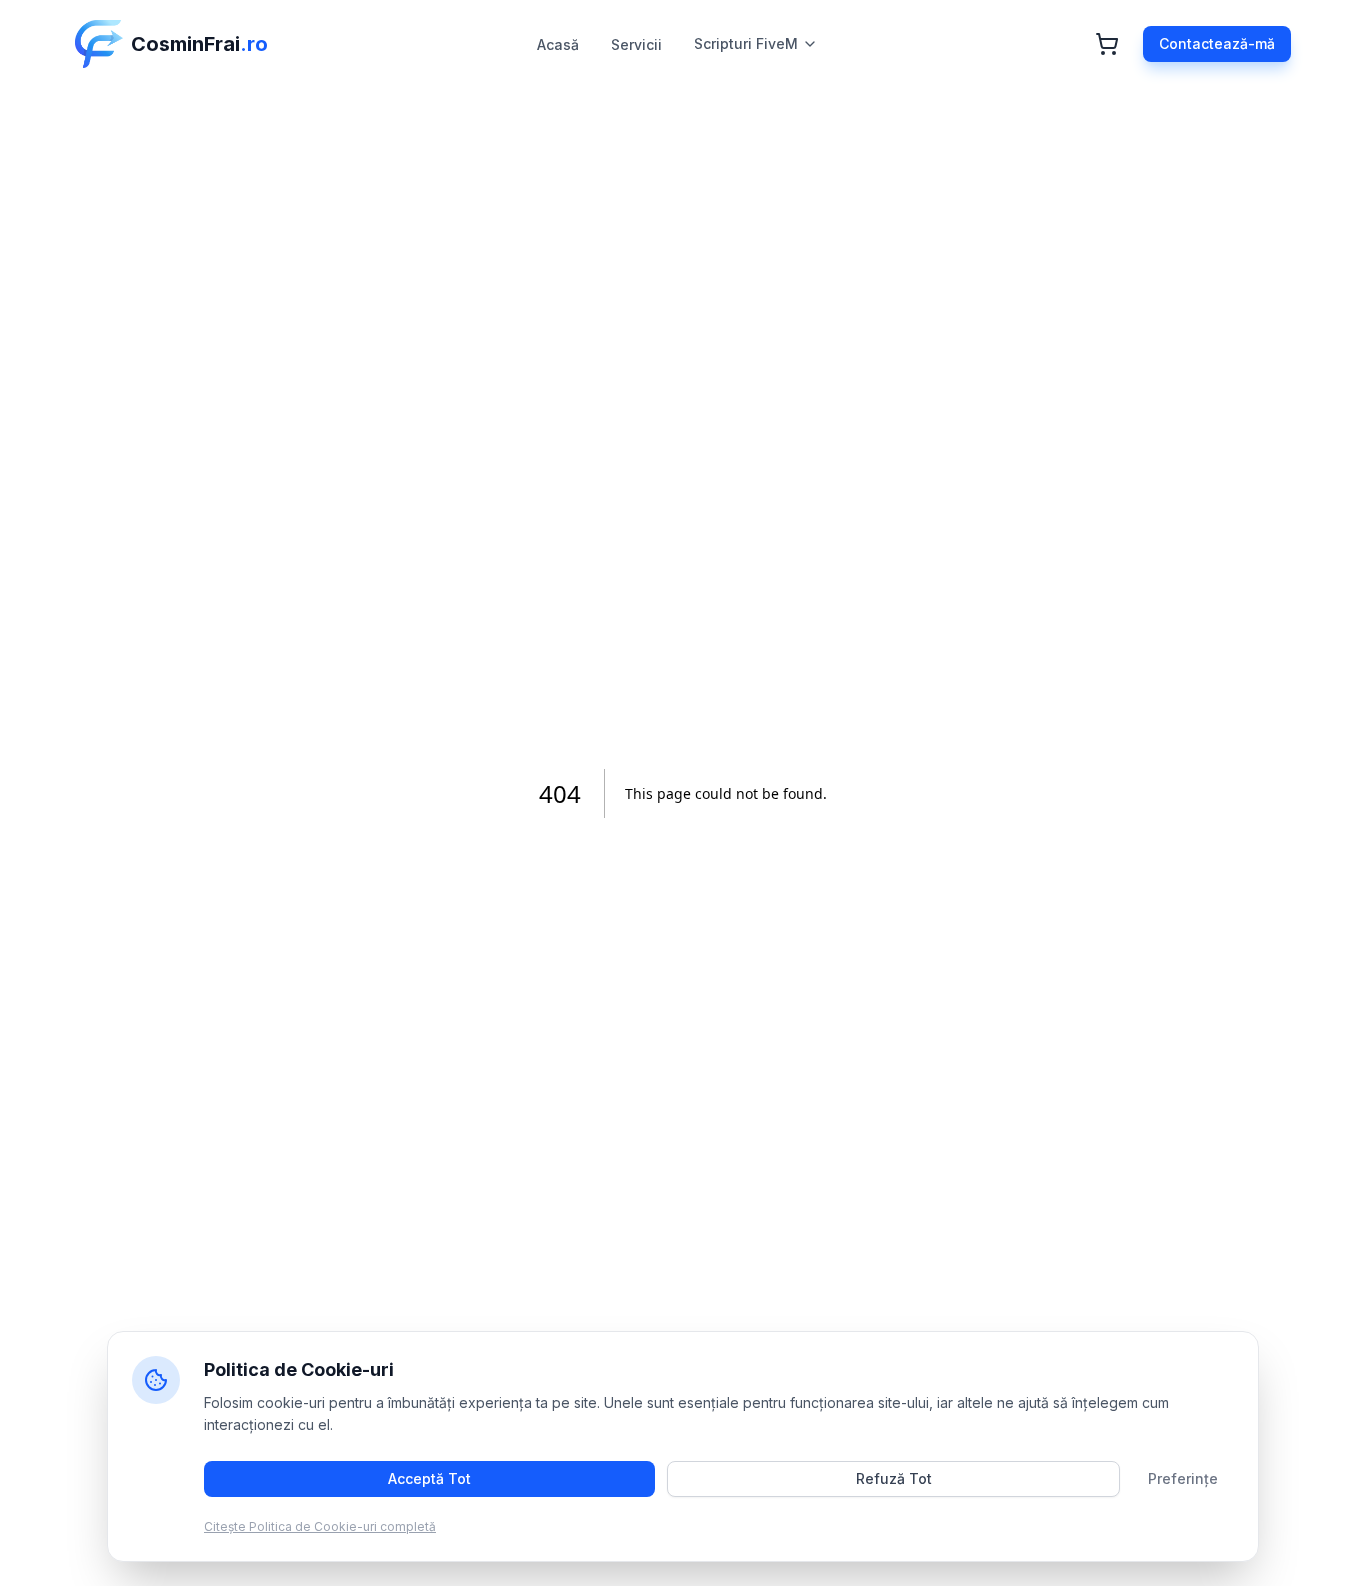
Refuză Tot (894, 1478)
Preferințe (1183, 1478)
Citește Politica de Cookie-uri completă (320, 1526)
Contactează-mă (1217, 43)
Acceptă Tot (429, 1478)
